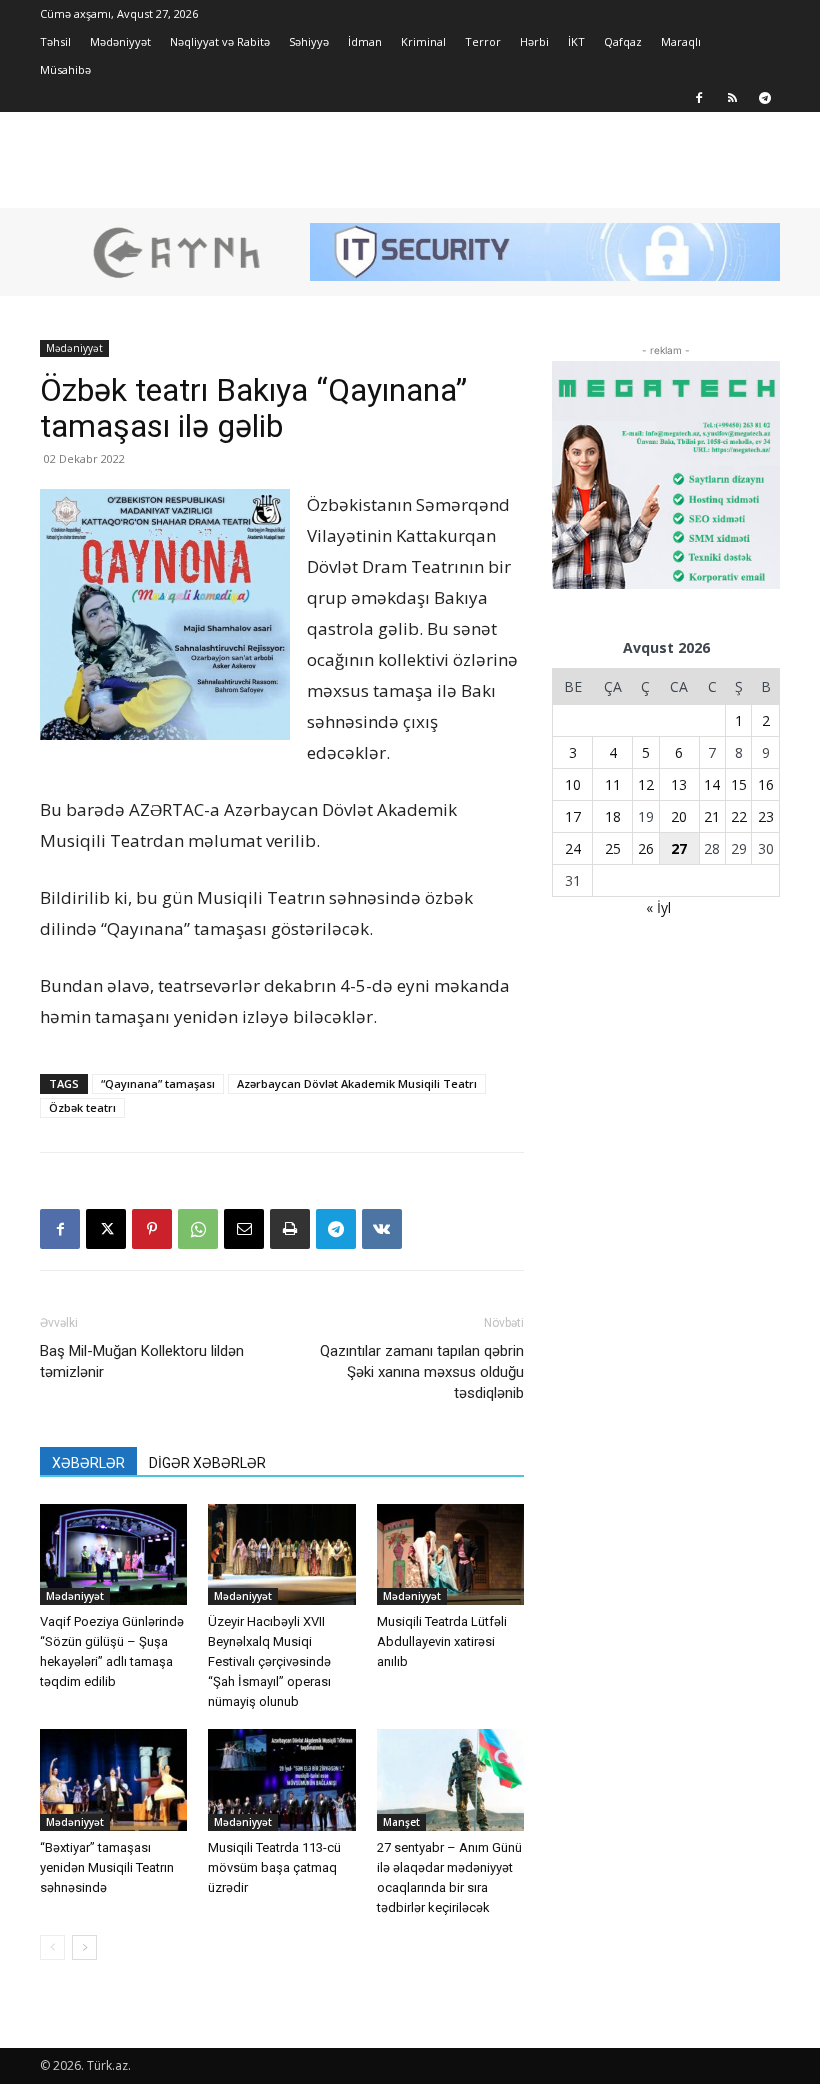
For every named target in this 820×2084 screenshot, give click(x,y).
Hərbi (534, 41)
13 (679, 784)
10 (573, 784)
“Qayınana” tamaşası (158, 1083)
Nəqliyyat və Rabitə (220, 41)
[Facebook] (699, 98)
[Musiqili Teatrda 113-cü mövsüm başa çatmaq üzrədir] (281, 1779)
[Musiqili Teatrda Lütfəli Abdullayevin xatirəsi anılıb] (450, 1554)
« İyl (658, 907)
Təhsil (55, 41)
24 (573, 848)
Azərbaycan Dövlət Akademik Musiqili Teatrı (357, 1083)
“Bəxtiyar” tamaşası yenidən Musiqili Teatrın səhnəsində (107, 1867)
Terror (483, 41)
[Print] (290, 1229)
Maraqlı (681, 41)
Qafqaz (623, 41)
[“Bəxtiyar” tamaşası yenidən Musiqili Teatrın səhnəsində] (113, 1779)
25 (613, 848)
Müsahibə (65, 69)
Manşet (401, 1822)
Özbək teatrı (82, 1107)
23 (766, 816)
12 (646, 784)
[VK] (382, 1229)
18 (613, 816)
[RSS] (732, 98)
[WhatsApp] (198, 1229)
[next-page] (84, 1947)
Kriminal (423, 41)
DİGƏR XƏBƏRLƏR (207, 1463)
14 (712, 784)
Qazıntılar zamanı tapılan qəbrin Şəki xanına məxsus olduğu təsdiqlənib (422, 1372)
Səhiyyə (309, 41)
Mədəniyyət (120, 41)
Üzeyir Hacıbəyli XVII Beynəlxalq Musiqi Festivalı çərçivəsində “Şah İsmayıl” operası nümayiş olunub (269, 1661)
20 (679, 816)
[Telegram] (765, 98)
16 (766, 784)
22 (739, 816)
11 (613, 784)
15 (739, 784)
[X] (106, 1229)
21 (712, 816)
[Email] (244, 1229)
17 (573, 816)
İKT (576, 41)
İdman (365, 41)
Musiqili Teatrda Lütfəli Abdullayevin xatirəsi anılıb (442, 1641)
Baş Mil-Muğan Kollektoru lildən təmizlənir (142, 1361)
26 (646, 848)
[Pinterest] (152, 1229)
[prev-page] (52, 1947)
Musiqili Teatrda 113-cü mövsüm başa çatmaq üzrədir (274, 1867)
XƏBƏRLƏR (88, 1463)
